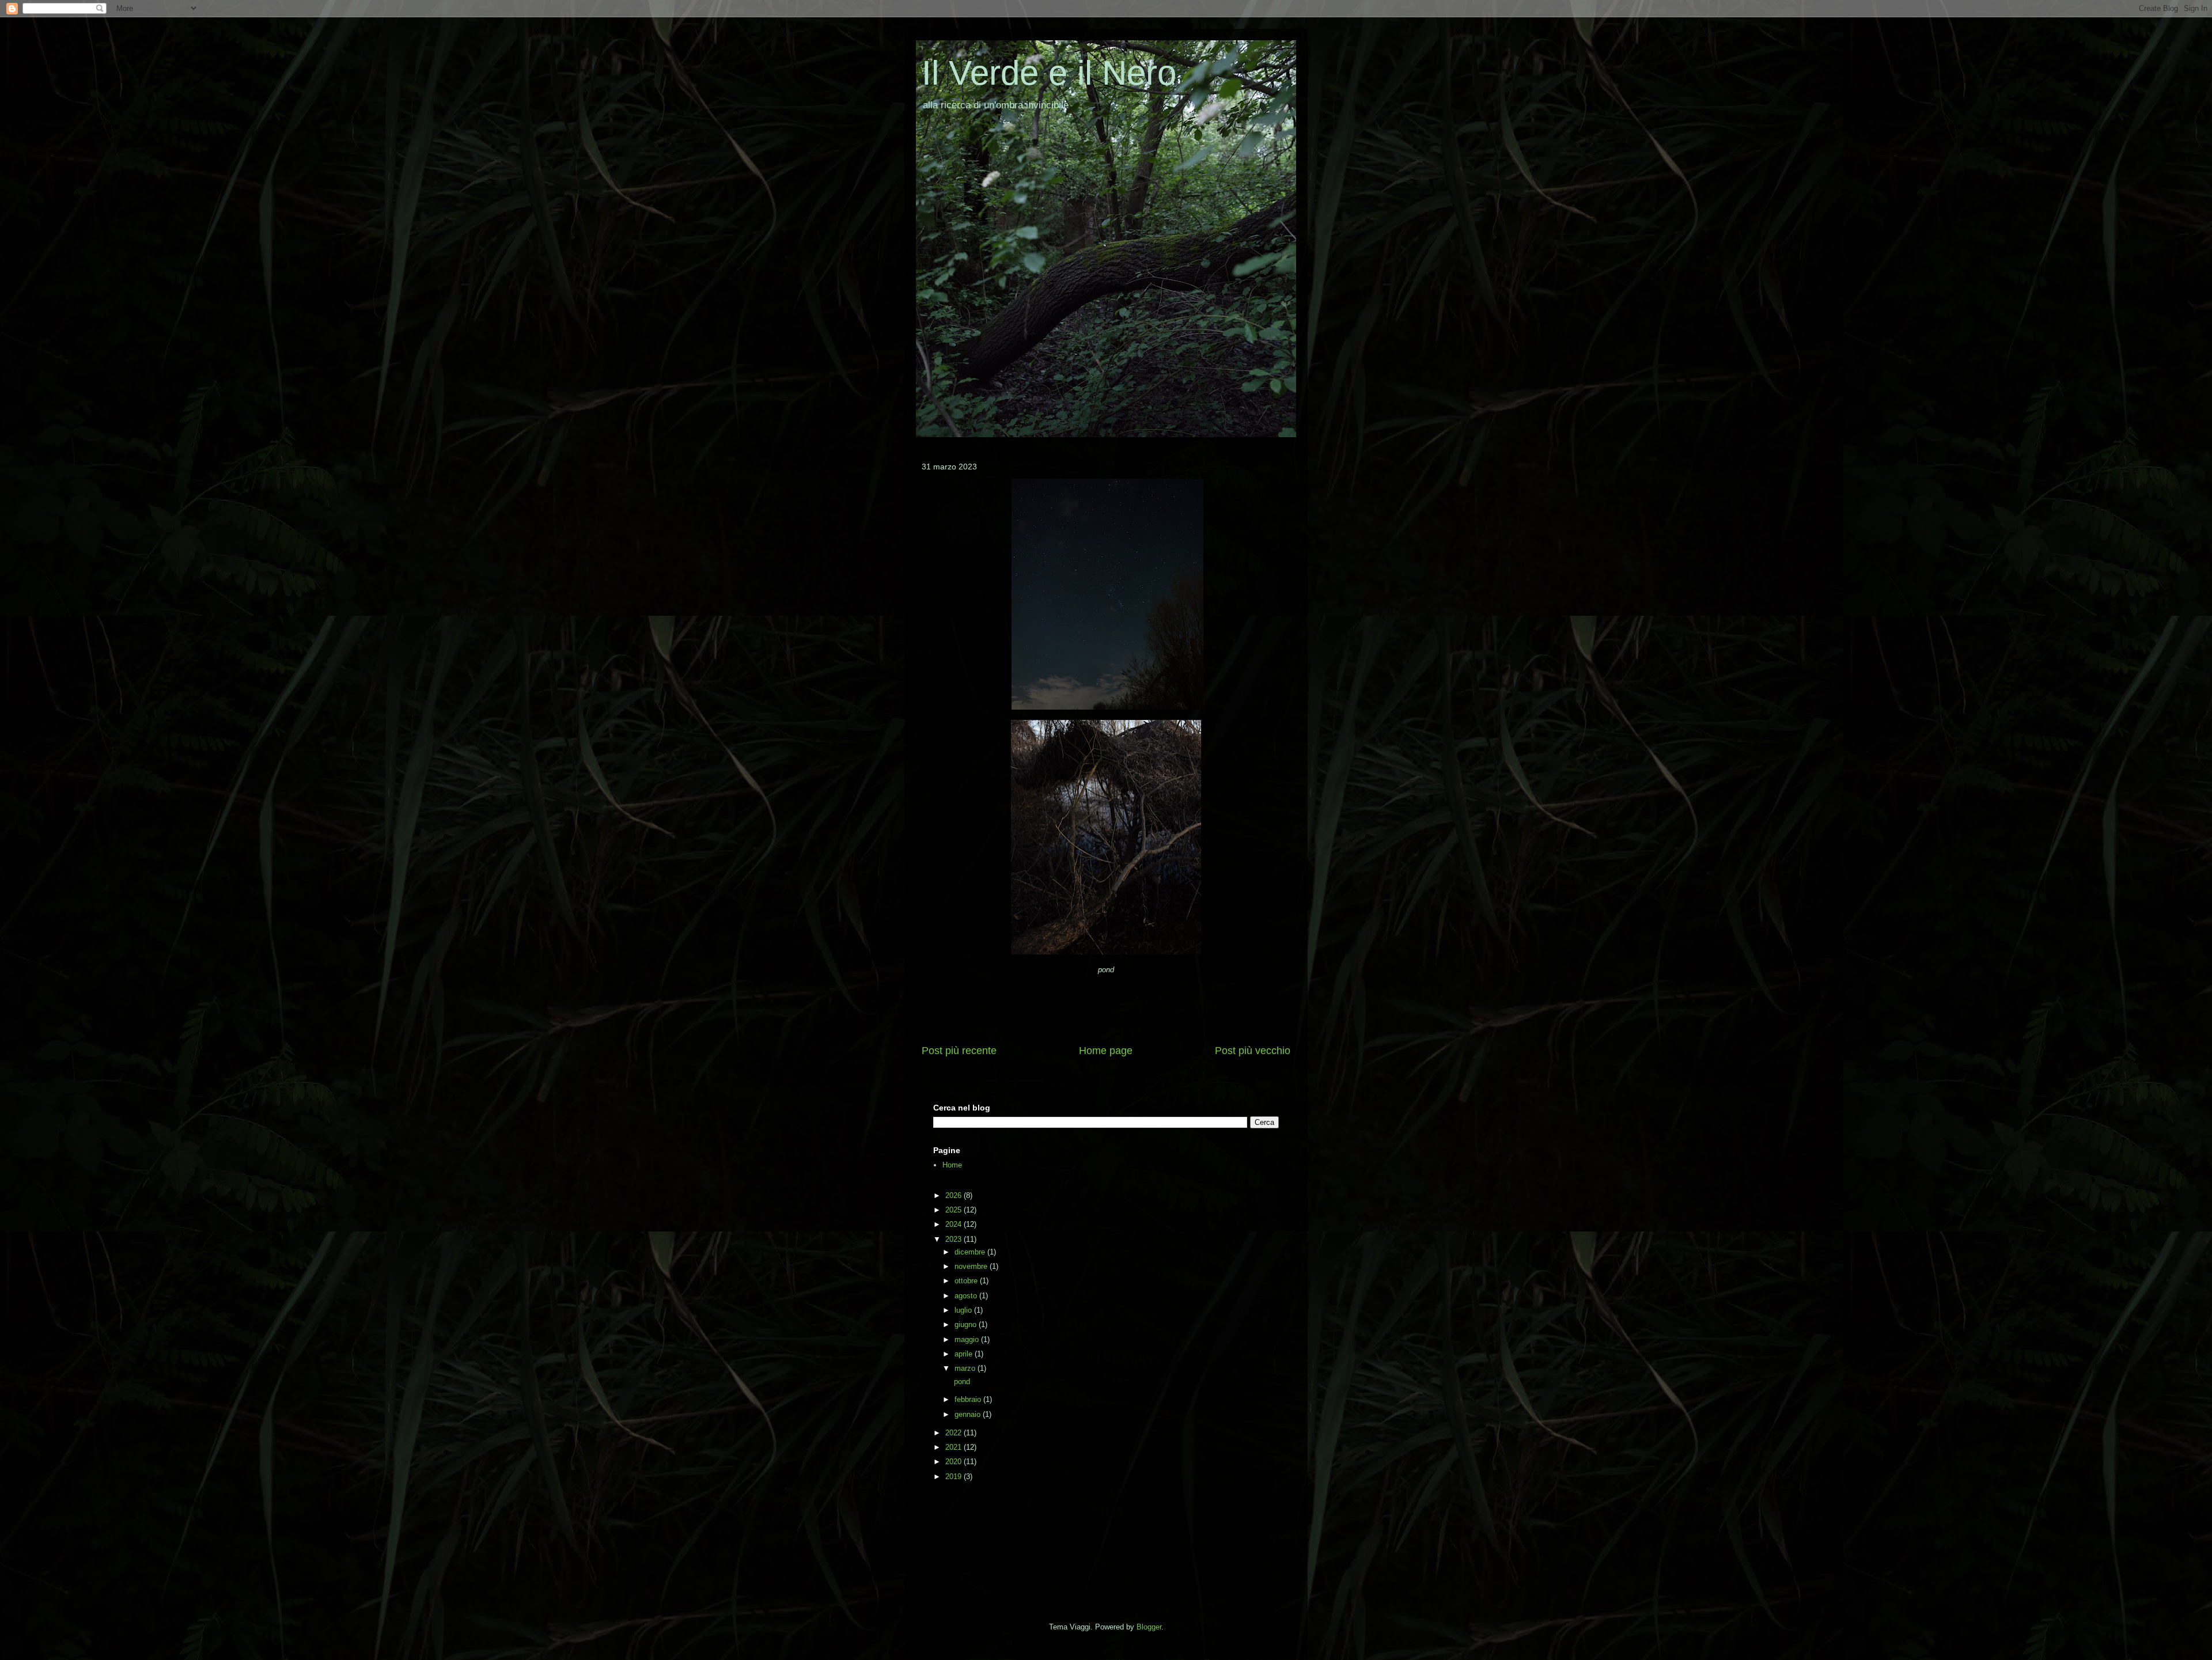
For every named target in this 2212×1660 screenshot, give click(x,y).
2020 (955, 1462)
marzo (966, 1368)
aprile (965, 1354)
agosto (967, 1296)
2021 (955, 1447)
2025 (955, 1210)
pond (961, 1382)
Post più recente (959, 1051)
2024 (955, 1224)
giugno (967, 1324)
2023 (955, 1239)
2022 (955, 1433)
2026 (955, 1195)
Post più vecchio (1253, 1051)
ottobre (967, 1281)
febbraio (969, 1399)
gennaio (969, 1414)
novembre (972, 1266)
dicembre (971, 1252)
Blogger (1149, 1627)
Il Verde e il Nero (1049, 73)
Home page (1106, 1051)
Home (952, 1165)
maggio (968, 1339)
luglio (964, 1310)
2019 (955, 1477)
